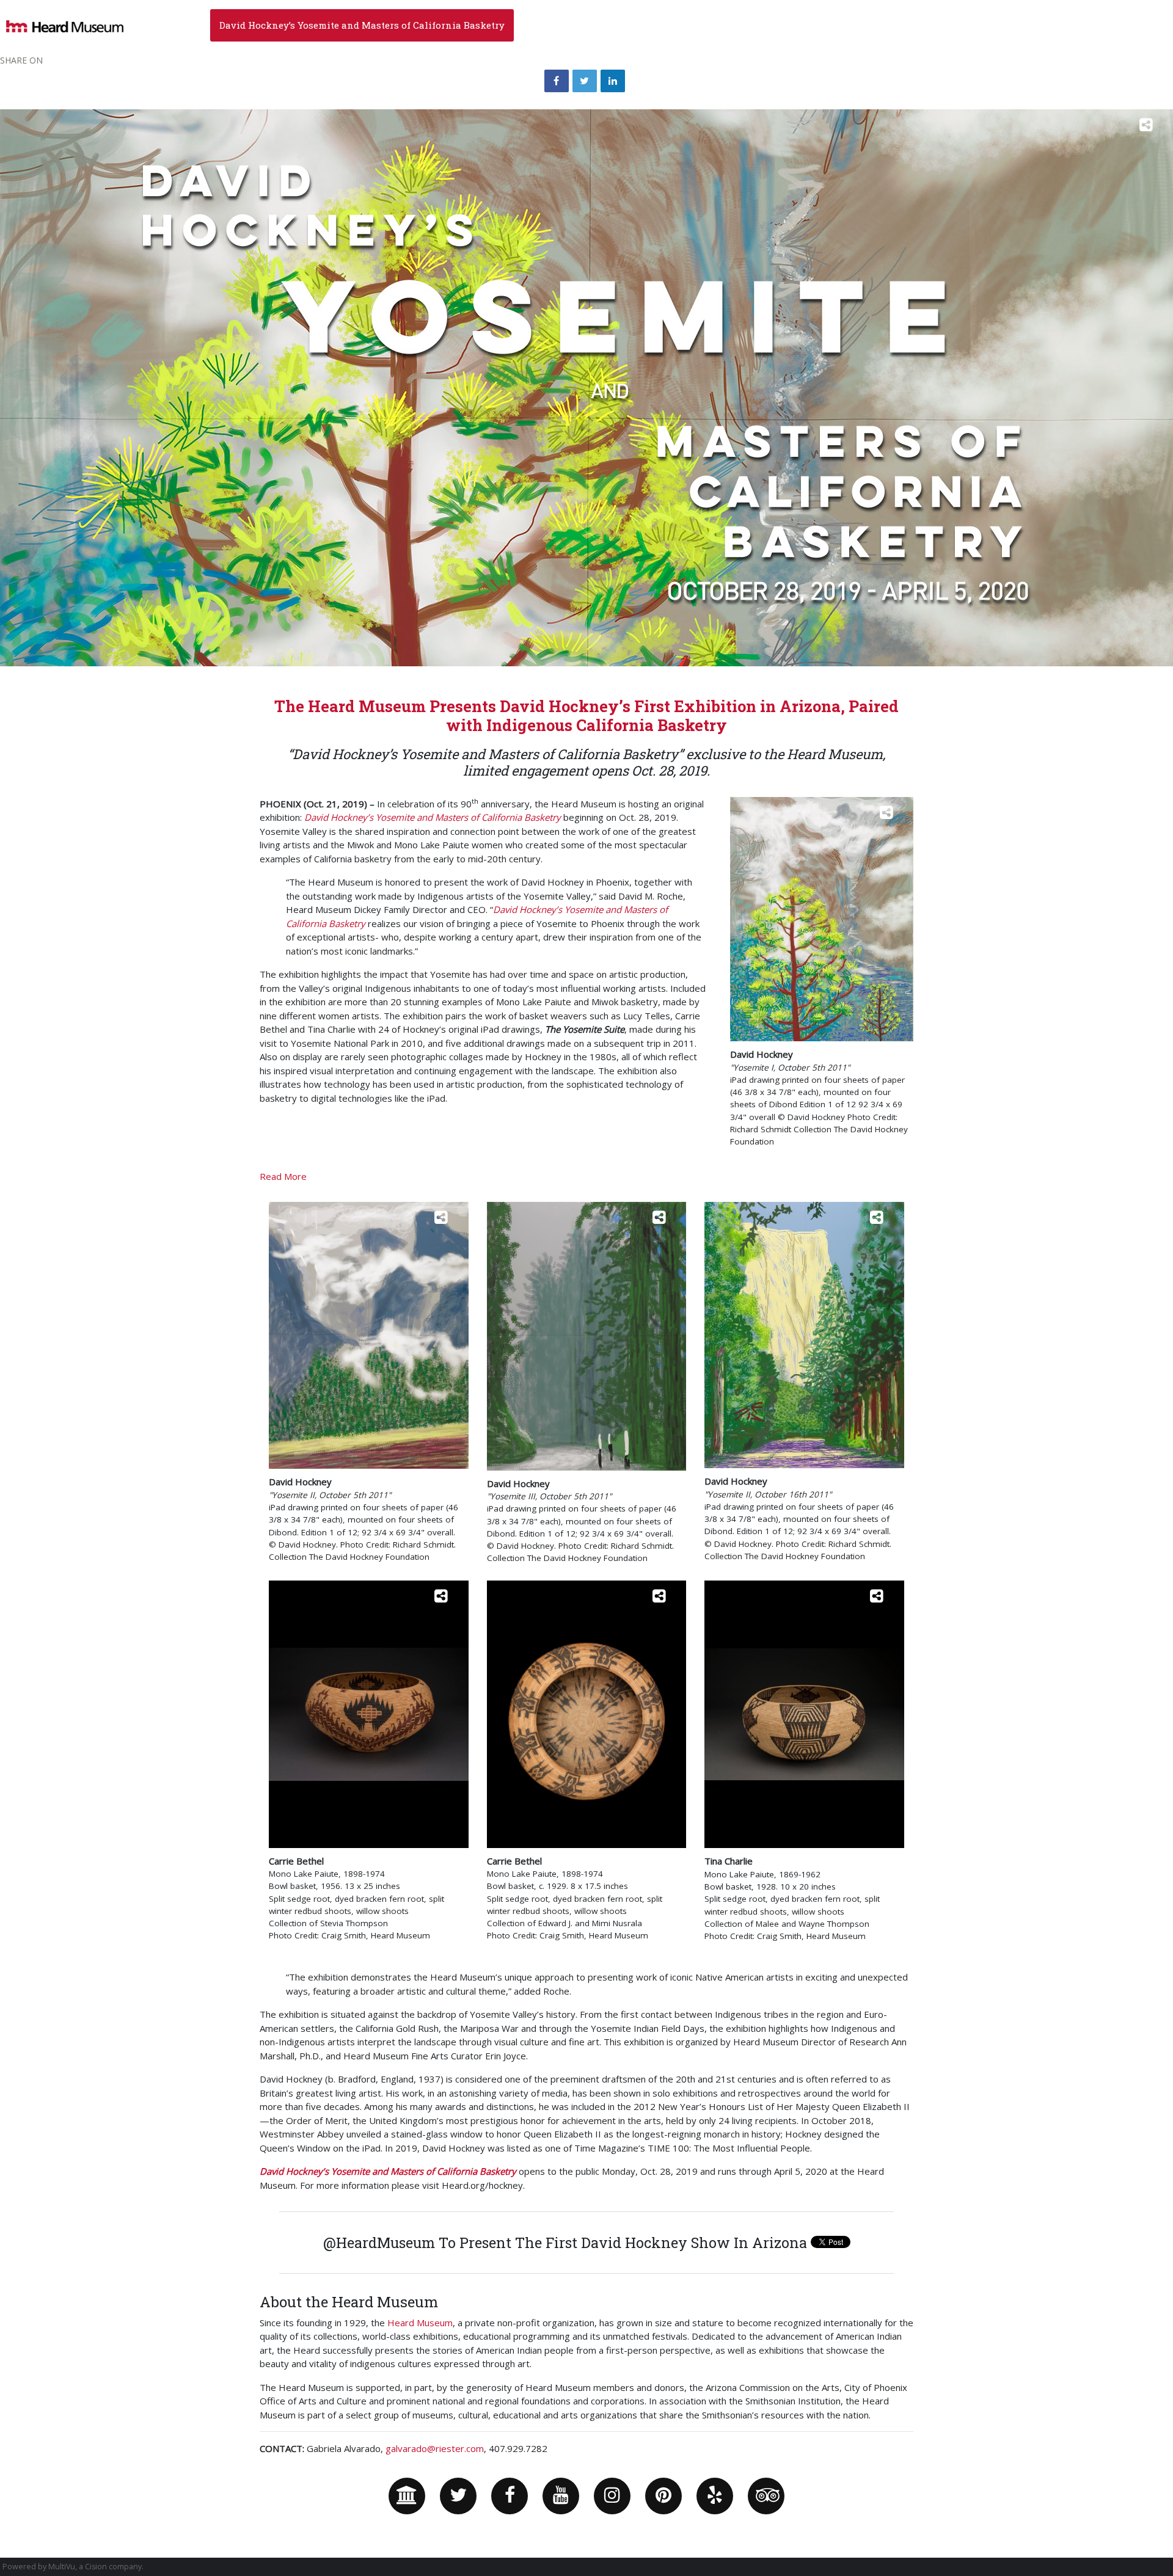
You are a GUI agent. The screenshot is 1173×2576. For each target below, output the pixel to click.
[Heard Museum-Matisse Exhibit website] (65, 25)
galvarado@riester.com (435, 2448)
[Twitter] (458, 2496)
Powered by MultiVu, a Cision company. (73, 2567)
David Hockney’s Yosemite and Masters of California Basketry (362, 25)
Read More (283, 1176)
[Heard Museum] (407, 2496)
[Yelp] (715, 2496)
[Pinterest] (663, 2496)
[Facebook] (510, 2496)
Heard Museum (420, 2323)
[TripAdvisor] (766, 2496)
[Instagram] (612, 2496)
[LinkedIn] (613, 81)
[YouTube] (561, 2496)
